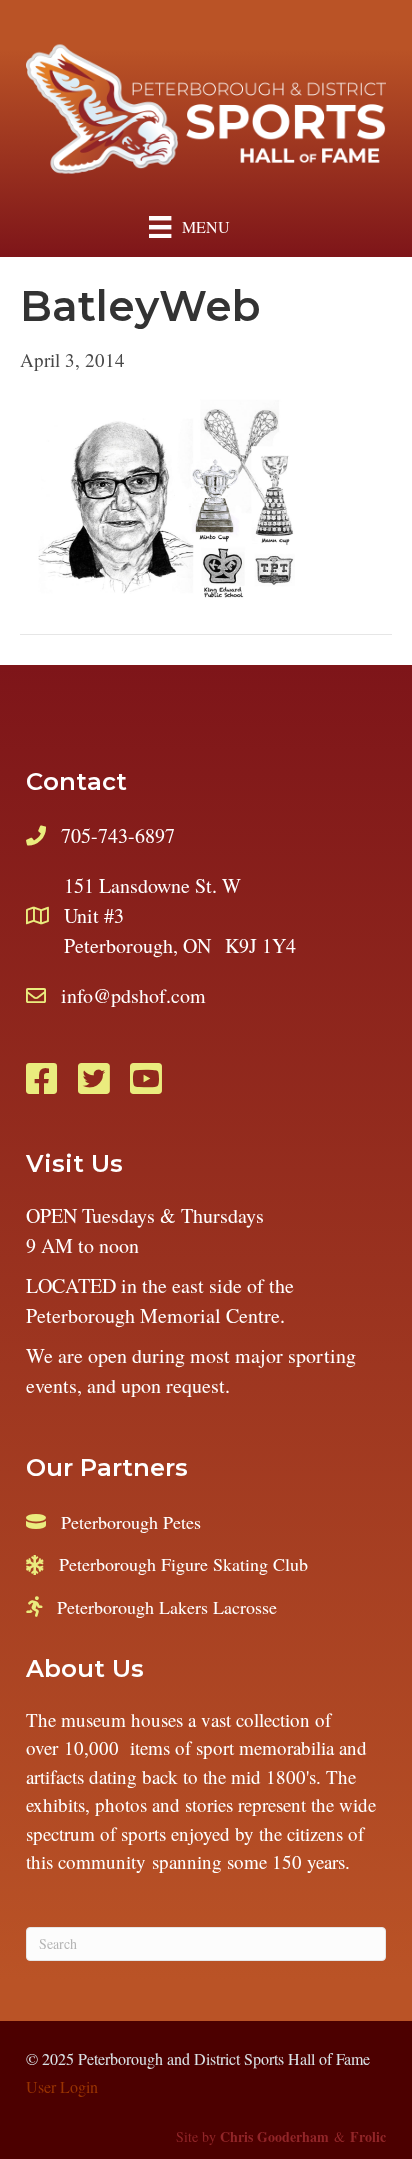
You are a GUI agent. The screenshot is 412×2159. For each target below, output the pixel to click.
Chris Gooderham (274, 2136)
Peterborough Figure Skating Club (183, 1564)
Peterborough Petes (131, 1522)
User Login (62, 2086)
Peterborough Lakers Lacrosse (167, 1607)
